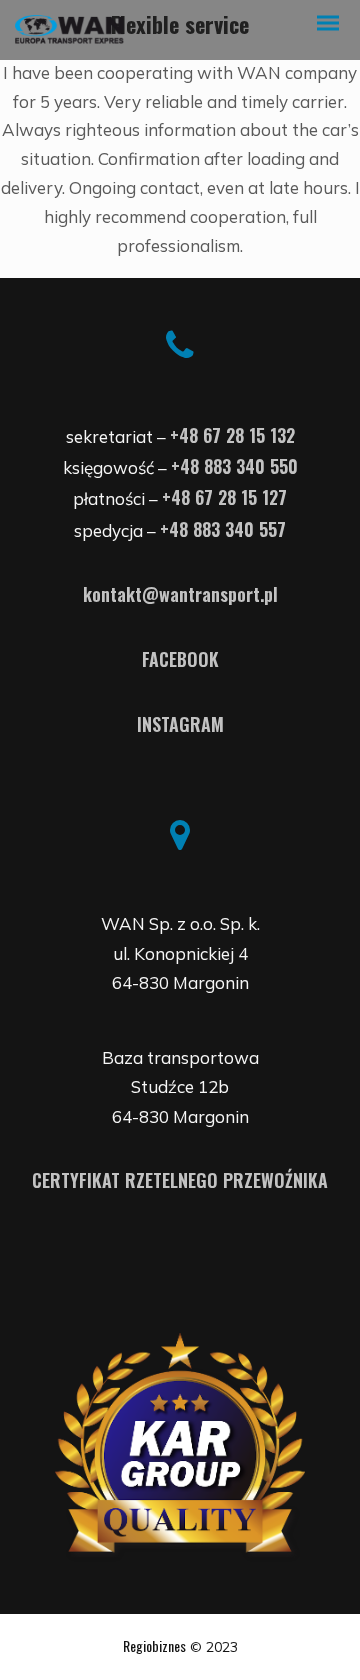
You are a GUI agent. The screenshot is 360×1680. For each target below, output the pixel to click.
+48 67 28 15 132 (232, 435)
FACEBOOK (180, 659)
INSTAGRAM (180, 724)
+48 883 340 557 (223, 529)
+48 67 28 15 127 (224, 497)
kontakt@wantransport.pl (180, 594)
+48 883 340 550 (234, 466)
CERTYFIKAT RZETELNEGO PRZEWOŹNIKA (180, 1180)
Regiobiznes (154, 1645)
